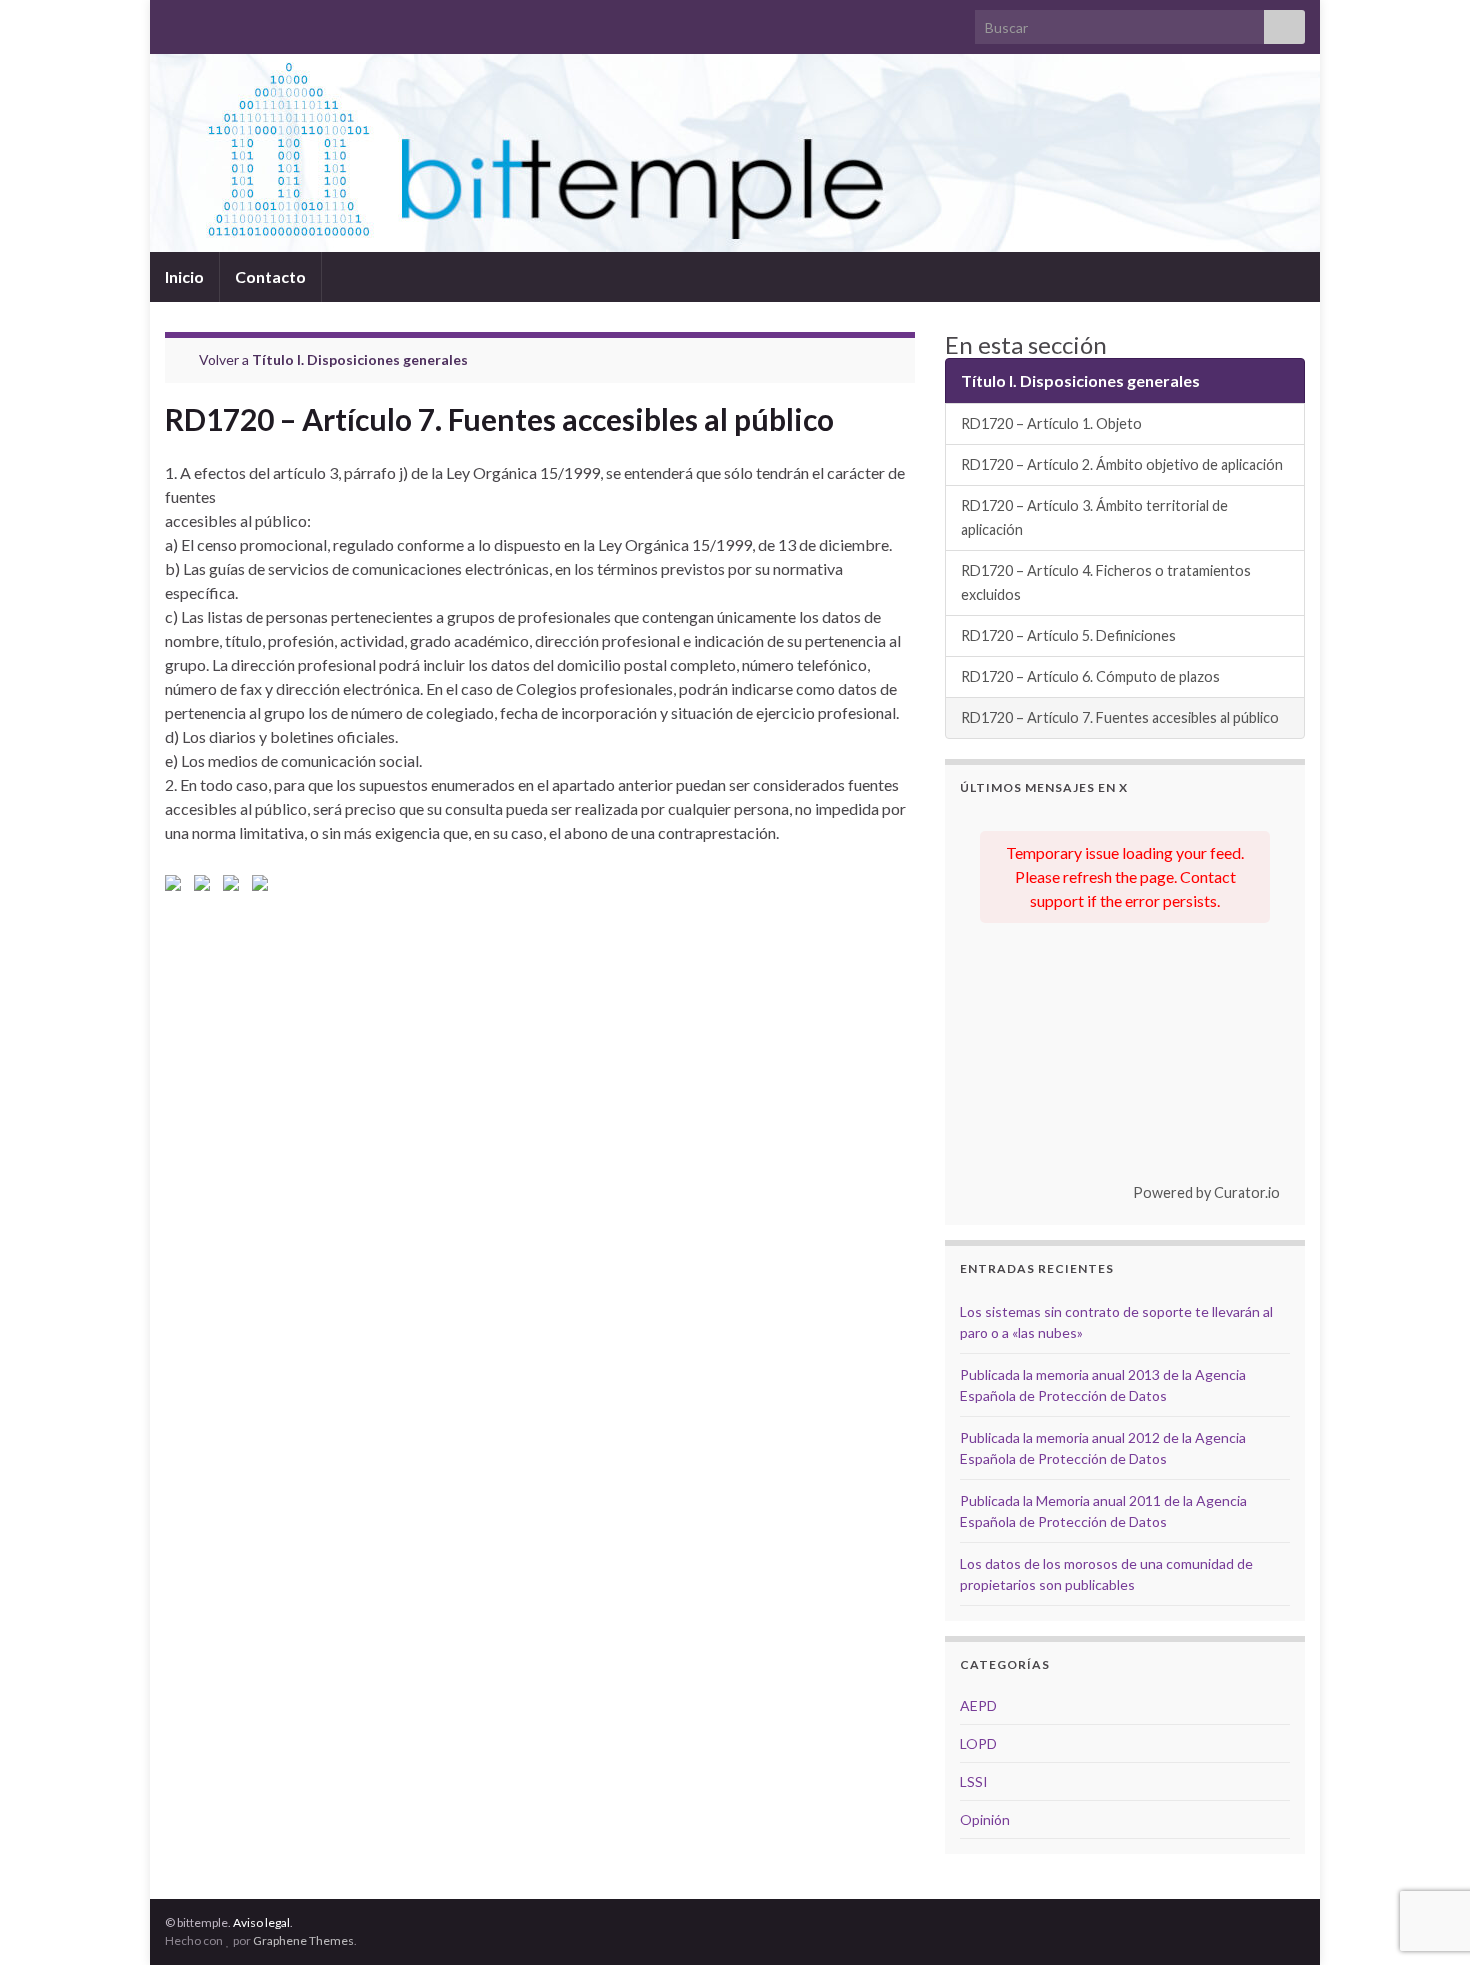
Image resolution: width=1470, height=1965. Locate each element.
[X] (206, 21)
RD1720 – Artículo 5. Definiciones (1068, 635)
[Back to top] (1425, 1920)
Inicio (184, 276)
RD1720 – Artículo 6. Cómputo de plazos (1090, 676)
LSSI (974, 1781)
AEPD (978, 1705)
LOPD (978, 1743)
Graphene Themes (303, 1940)
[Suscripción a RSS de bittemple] (174, 21)
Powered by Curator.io (1206, 1192)
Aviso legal (261, 1922)
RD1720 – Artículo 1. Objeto (1051, 423)
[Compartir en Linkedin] (235, 887)
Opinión (985, 1819)
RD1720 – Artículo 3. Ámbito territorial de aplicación (1094, 517)
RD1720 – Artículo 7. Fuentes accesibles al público (1120, 717)
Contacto (270, 276)
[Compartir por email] (264, 887)
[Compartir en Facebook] (177, 887)
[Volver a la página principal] (735, 153)
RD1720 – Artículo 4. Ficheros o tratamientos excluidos (1106, 582)
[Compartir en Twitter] (206, 887)
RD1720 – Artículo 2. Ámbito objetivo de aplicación (1122, 464)
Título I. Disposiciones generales (360, 359)
